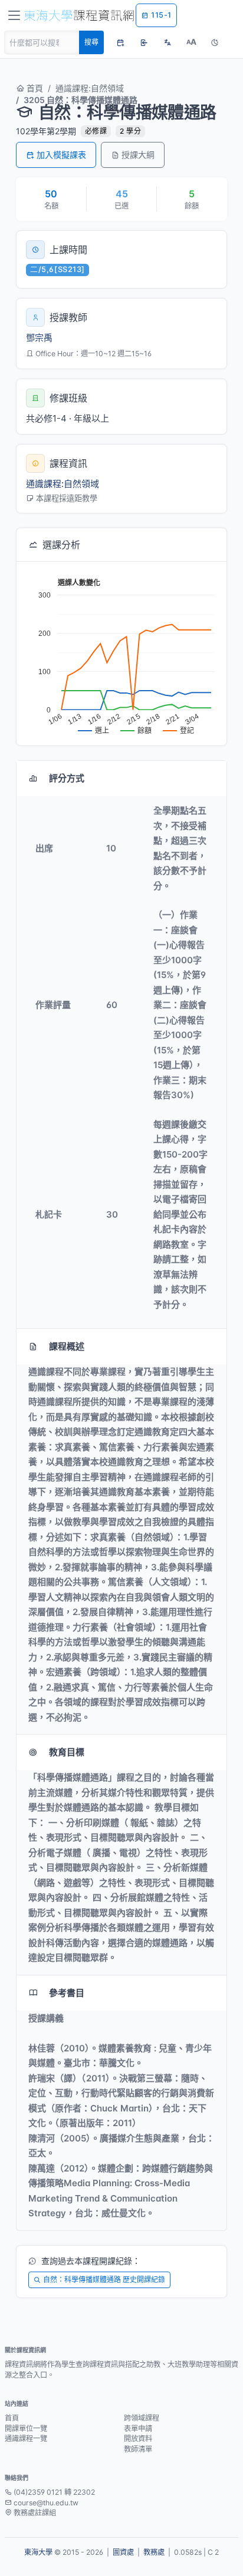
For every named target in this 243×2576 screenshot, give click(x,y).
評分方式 (67, 778)
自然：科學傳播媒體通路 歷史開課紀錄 (104, 2280)
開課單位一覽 (26, 2429)
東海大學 (38, 2552)
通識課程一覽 (26, 2439)
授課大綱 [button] (138, 155)
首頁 (34, 88)
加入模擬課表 (61, 155)
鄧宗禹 (39, 338)
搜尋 (91, 42)
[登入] (144, 42)
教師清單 (138, 2449)
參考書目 (67, 1993)
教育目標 (67, 1752)
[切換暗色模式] (215, 42)
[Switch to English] (168, 42)
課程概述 (67, 1346)
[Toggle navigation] (14, 15)
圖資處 (123, 2552)
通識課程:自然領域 (90, 88)
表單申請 (138, 2429)
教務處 (154, 2552)
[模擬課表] (120, 42)
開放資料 (138, 2439)
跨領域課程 (142, 2418)
